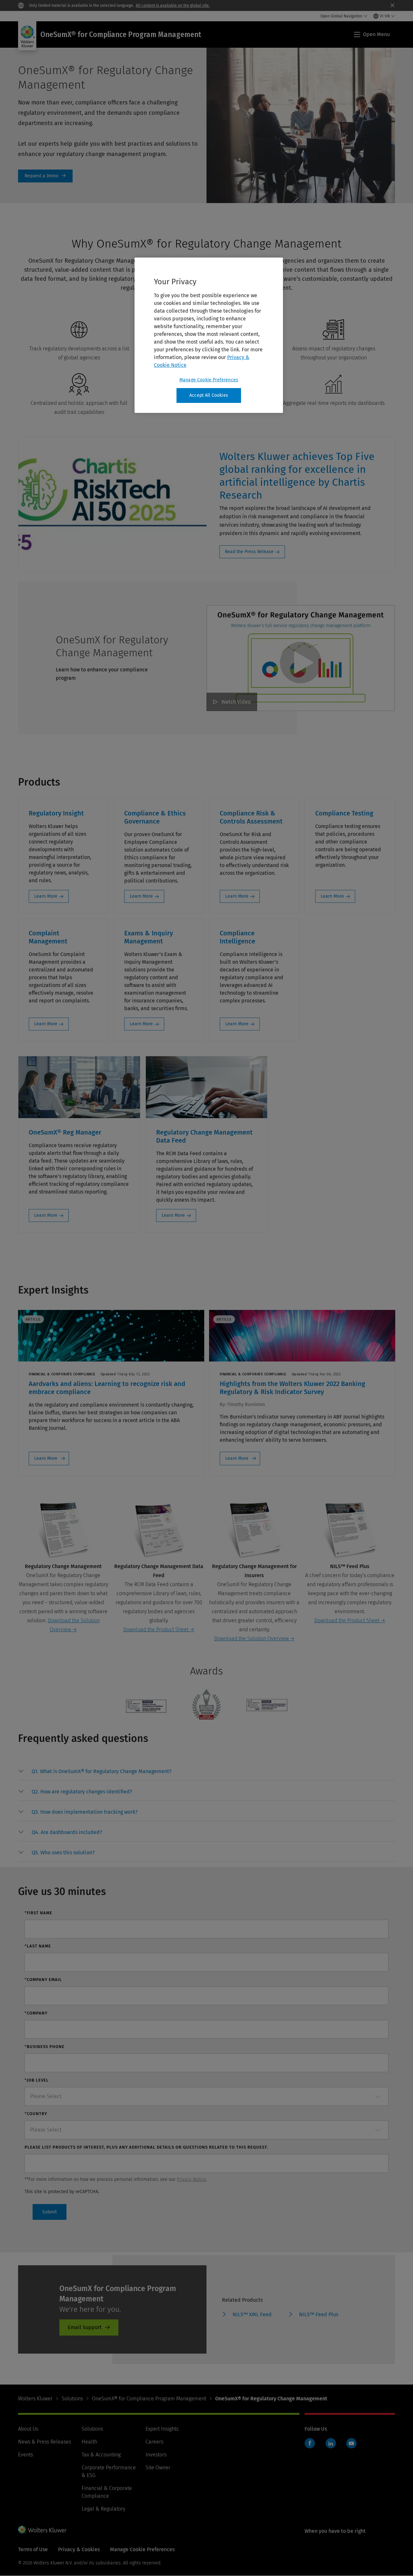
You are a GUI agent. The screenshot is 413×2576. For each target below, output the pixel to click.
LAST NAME (38, 1946)
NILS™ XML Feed (252, 2314)
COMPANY (36, 2013)
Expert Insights (162, 2429)
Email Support (85, 2327)
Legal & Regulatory (103, 2509)
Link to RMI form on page (45, 176)
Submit (50, 2212)
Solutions (72, 2399)
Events (25, 2455)
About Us (28, 2429)
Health (89, 2442)
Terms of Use (33, 2549)
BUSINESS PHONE (45, 2047)
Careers (154, 2442)
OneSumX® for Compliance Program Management (149, 2399)
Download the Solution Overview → (254, 1639)
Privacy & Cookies (79, 2549)
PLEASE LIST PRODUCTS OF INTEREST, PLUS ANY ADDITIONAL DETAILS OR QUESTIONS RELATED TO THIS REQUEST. (146, 2147)
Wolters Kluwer (35, 2399)
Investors (156, 2455)
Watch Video (236, 702)
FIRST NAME (38, 1913)
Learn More (46, 896)
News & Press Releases (45, 2442)
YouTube (351, 2443)
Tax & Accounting (101, 2455)
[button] (101, 1771)
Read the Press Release (249, 552)
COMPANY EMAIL (43, 1980)
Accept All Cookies (209, 395)
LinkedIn (331, 2443)
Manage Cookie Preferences (209, 380)
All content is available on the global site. (173, 5)
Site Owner (158, 2468)
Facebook (310, 2443)
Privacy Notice (191, 2179)
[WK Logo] (42, 2530)
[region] (209, 335)
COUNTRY (36, 2114)
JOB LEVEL (37, 2080)
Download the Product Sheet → (159, 1630)
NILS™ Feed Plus (319, 2314)
